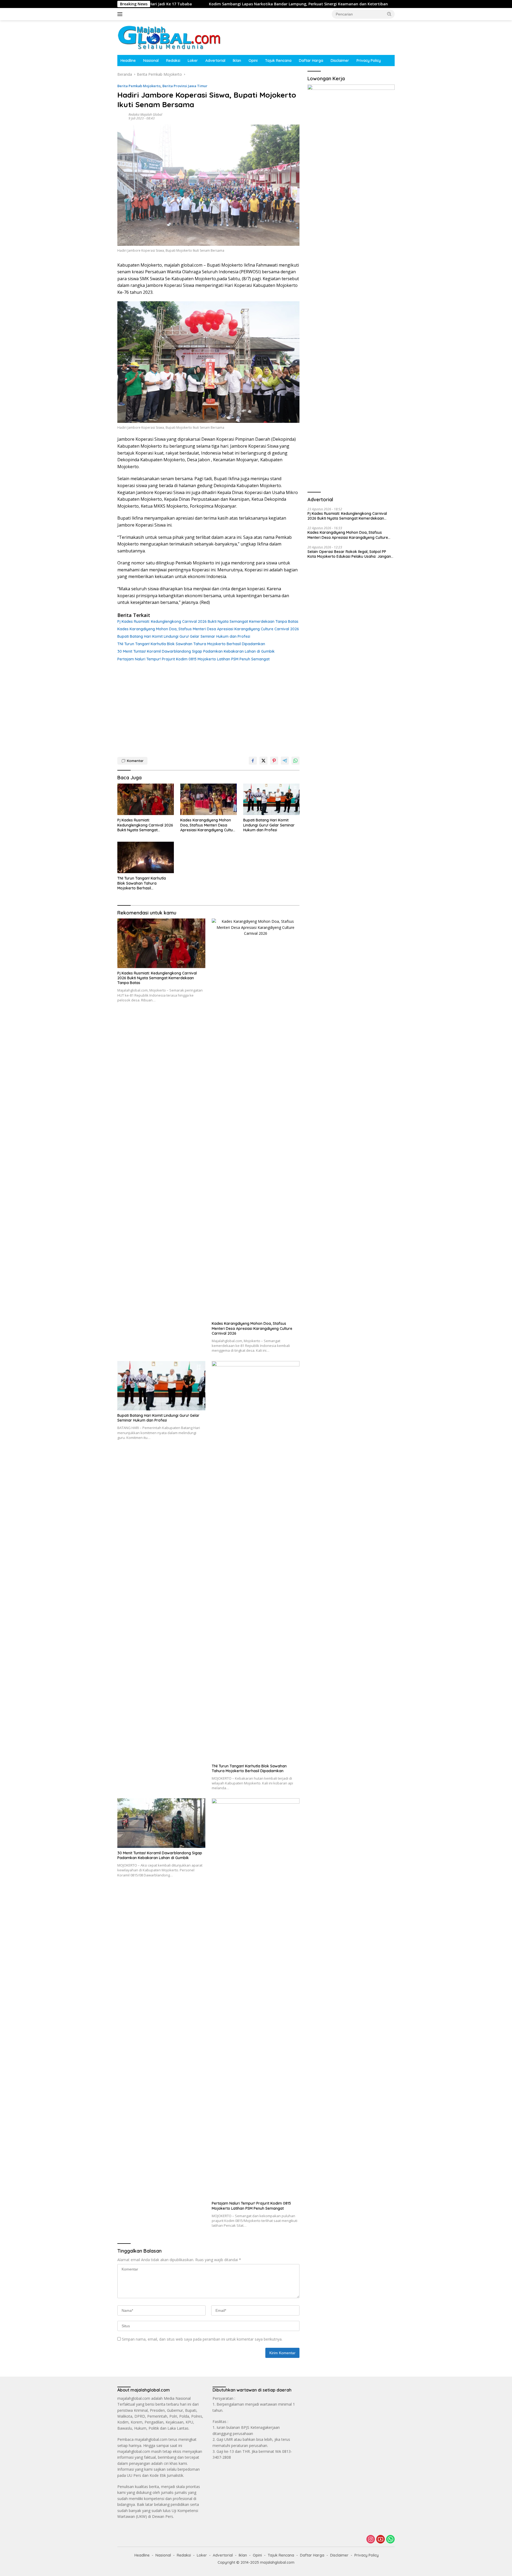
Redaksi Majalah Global (145, 115)
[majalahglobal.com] (169, 37)
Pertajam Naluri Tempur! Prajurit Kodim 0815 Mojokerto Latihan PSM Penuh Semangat (193, 659)
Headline (128, 61)
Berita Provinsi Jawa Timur (185, 86)
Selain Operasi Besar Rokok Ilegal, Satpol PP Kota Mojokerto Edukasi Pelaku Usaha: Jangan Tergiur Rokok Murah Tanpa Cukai (349, 554)
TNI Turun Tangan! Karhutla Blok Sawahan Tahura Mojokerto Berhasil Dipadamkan (191, 644)
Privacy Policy (369, 61)
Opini (253, 61)
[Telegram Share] (285, 761)
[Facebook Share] (253, 761)
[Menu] (121, 14)
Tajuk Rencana (278, 61)
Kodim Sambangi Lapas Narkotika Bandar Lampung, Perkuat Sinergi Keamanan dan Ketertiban (173, 4)
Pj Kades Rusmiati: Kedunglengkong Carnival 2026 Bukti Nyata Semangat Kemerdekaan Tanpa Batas (208, 621)
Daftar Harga (311, 61)
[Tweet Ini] (263, 761)
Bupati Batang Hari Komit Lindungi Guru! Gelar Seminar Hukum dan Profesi (184, 636)
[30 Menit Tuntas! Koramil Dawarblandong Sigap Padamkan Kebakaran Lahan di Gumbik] (161, 1823)
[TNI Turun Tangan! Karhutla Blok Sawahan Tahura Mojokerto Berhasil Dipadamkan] (146, 858)
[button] (389, 14)
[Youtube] (381, 2540)
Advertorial (215, 61)
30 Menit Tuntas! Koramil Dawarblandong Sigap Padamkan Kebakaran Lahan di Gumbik (196, 651)
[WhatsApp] (390, 2540)
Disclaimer (340, 61)
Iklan (237, 61)
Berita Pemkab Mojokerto (139, 86)
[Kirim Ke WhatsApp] (295, 761)
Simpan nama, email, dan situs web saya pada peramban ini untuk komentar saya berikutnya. (202, 2339)
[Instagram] (371, 2540)
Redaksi (173, 61)
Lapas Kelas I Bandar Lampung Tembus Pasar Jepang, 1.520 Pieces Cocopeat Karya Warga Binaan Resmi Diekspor (385, 4)
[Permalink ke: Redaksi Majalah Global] (122, 116)
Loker (193, 61)
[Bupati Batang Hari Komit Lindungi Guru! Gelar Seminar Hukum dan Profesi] (271, 799)
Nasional (151, 61)
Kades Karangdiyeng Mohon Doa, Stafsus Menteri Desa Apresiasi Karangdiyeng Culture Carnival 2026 (208, 629)
